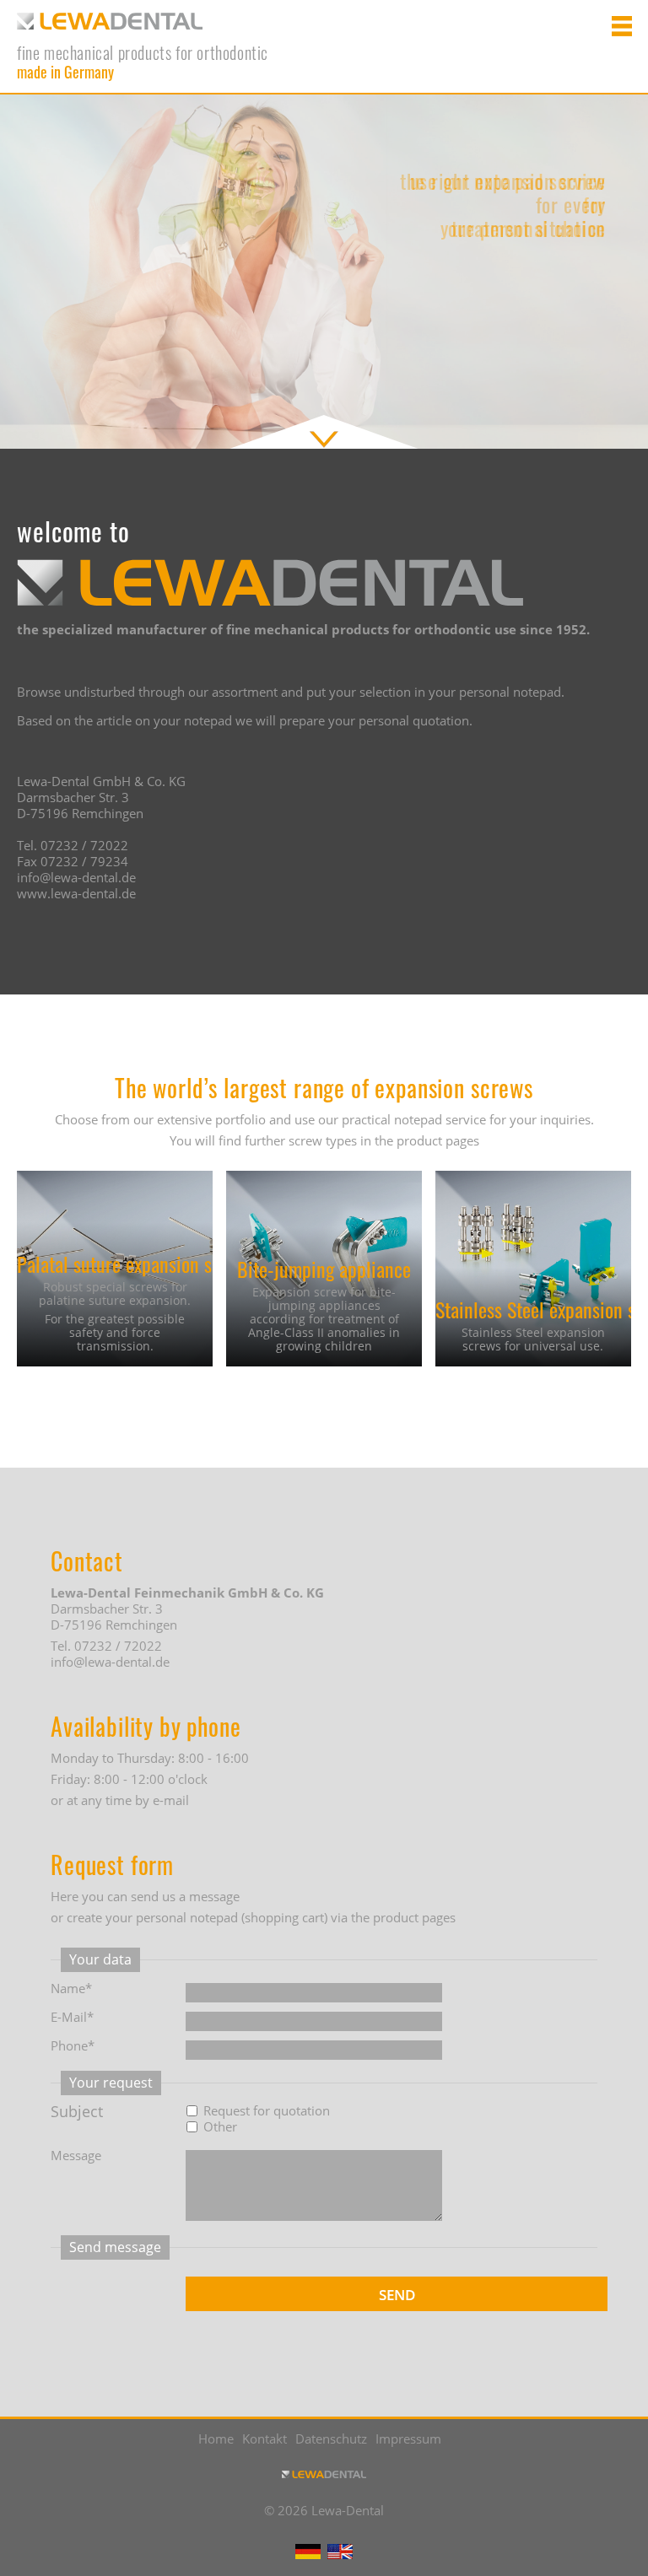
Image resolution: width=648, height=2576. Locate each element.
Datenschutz (331, 2439)
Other (220, 2127)
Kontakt (265, 2439)
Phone (82, 2046)
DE (308, 2552)
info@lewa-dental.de (76, 877)
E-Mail (82, 2017)
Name (82, 1989)
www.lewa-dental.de (76, 893)
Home (216, 2439)
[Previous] (30, 267)
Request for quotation (267, 2111)
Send (397, 2295)
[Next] (618, 267)
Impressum (408, 2439)
